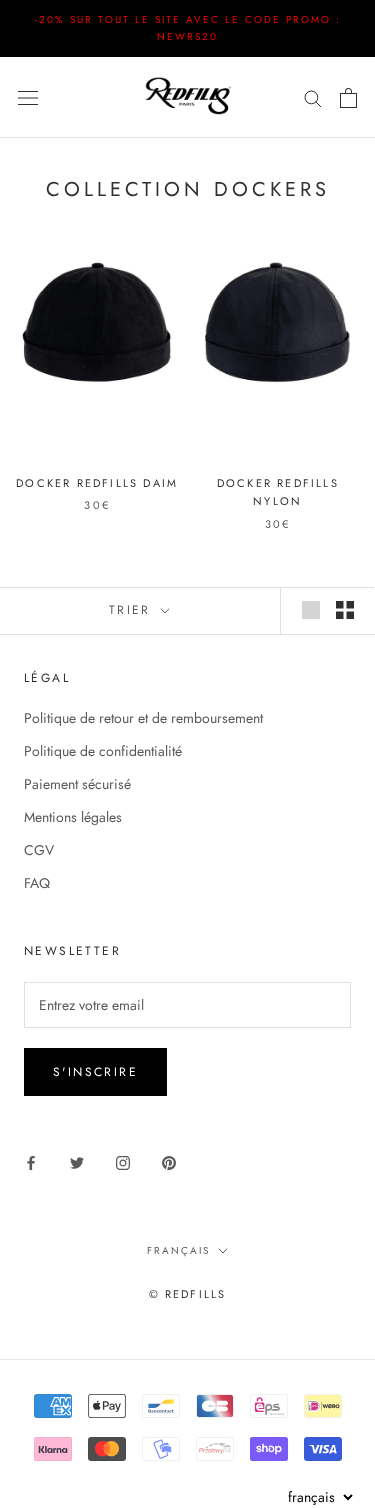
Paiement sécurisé (77, 784)
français (178, 1250)
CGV (39, 850)
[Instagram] (123, 1161)
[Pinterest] (169, 1161)
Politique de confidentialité (103, 751)
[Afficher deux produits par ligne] (345, 610)
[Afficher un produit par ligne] (311, 610)
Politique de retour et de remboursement (143, 718)
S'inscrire (95, 1072)
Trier (133, 610)
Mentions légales (73, 817)
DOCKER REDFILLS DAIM (97, 483)
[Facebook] (31, 1161)
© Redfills (188, 1294)
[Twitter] (77, 1161)
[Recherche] (313, 97)
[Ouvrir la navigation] (28, 98)
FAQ (37, 883)
